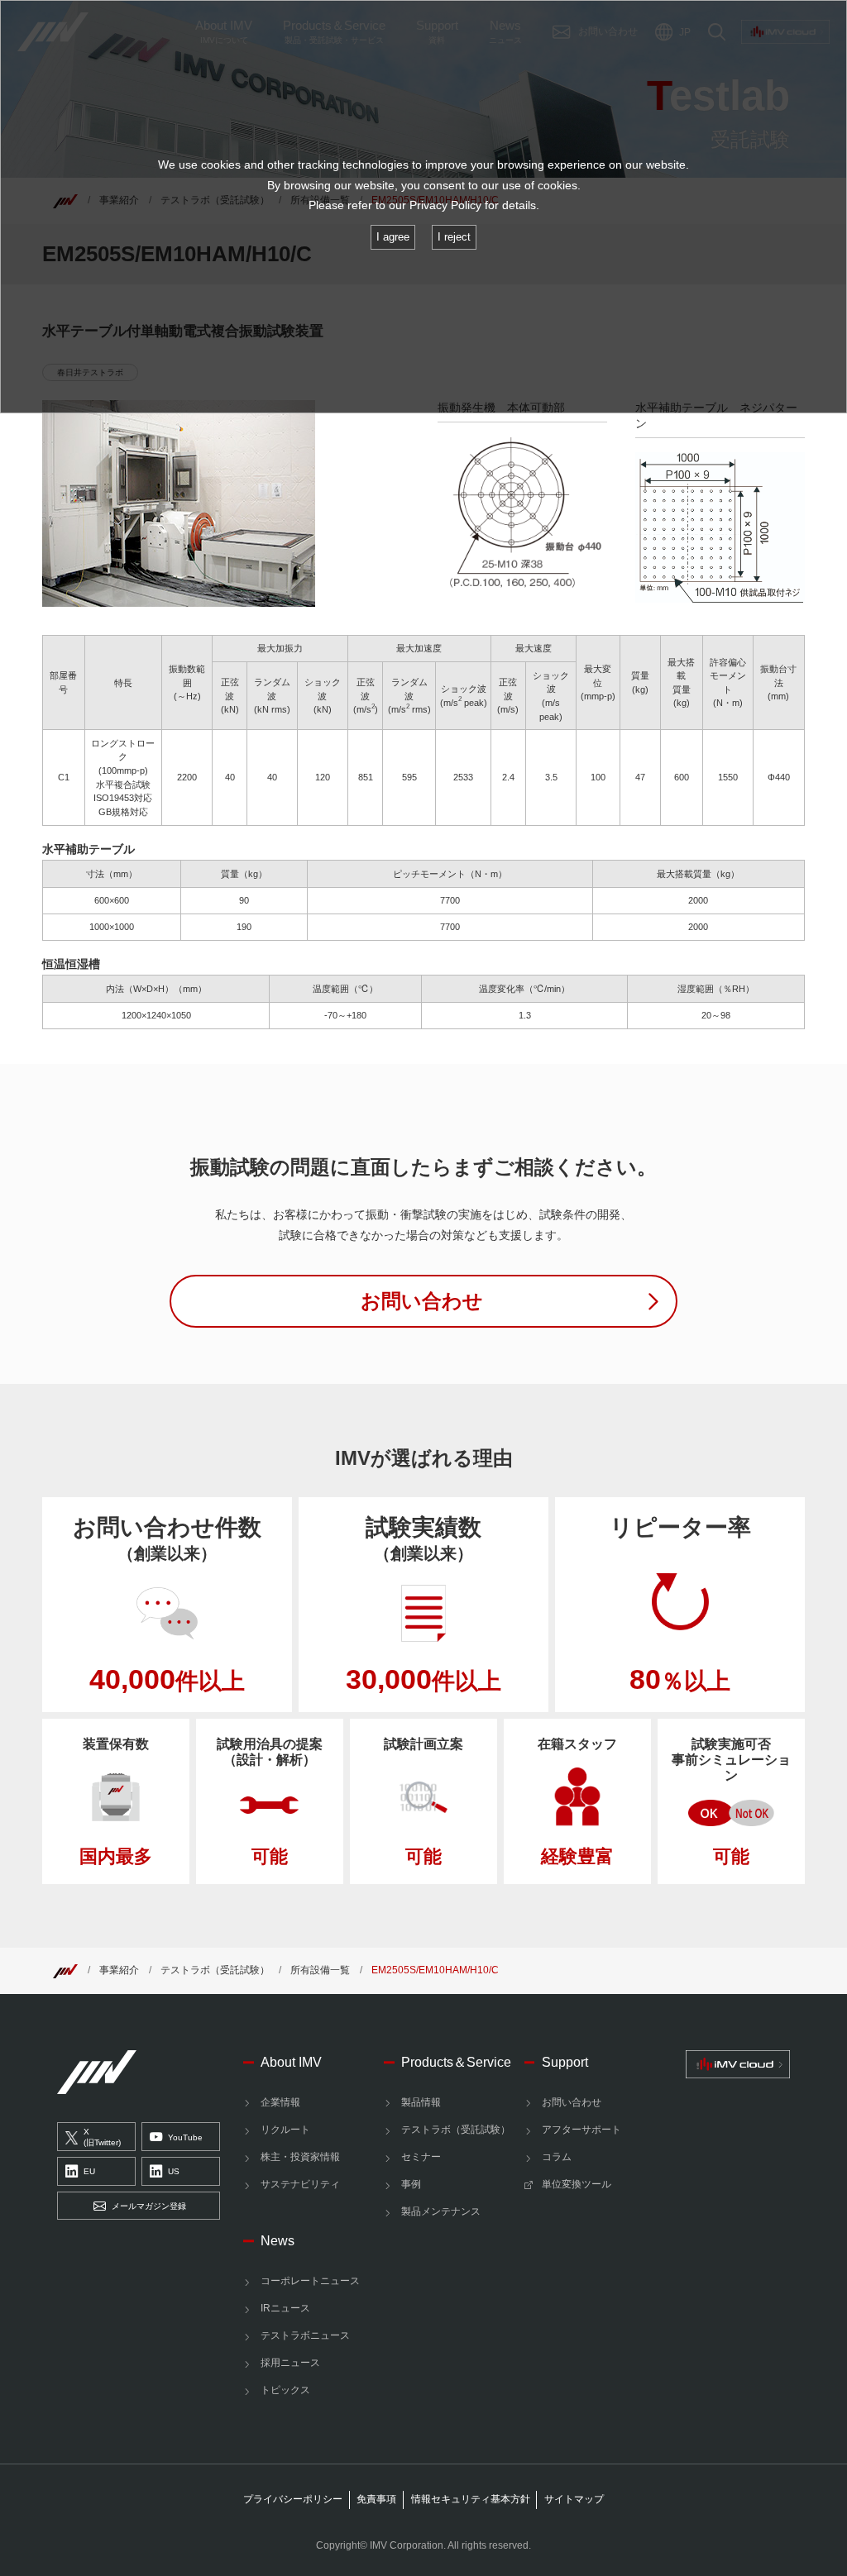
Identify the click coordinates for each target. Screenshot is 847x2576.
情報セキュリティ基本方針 (471, 2499)
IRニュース (285, 2308)
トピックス (285, 2390)
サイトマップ (574, 2499)
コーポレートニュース (310, 2281)
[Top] (65, 1970)
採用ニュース (290, 2363)
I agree (393, 237)
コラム (557, 2157)
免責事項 (376, 2499)
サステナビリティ (300, 2184)
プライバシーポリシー (293, 2499)
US (174, 2171)
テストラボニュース (305, 2335)
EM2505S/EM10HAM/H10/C (435, 1970)
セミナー (421, 2157)
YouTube (185, 2137)
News (278, 2240)
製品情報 (421, 2102)
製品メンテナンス (441, 2211)
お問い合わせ (572, 2102)
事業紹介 (119, 1970)
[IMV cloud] (737, 2064)
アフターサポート (581, 2130)
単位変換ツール (577, 2184)
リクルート (285, 2130)
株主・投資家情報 (300, 2157)
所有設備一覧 (320, 1970)
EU (89, 2171)
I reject (454, 237)
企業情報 (280, 2102)
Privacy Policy (445, 205)
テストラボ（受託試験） (215, 1970)
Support (565, 2062)
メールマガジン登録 (149, 2206)
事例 (411, 2184)
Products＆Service (456, 2062)
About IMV (291, 2062)
